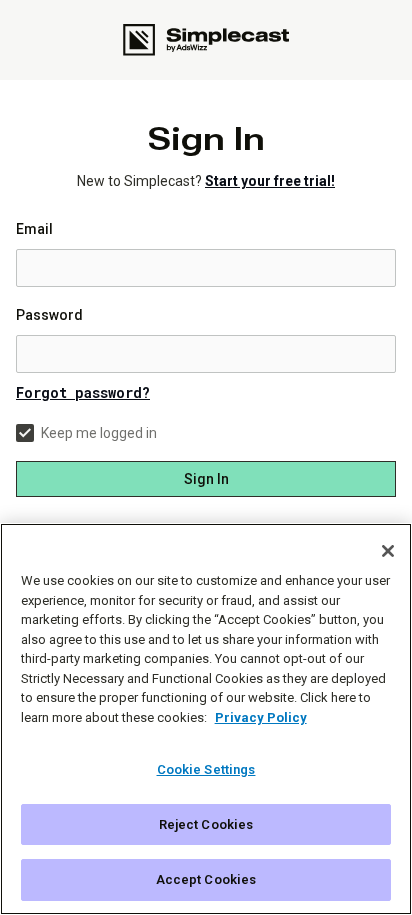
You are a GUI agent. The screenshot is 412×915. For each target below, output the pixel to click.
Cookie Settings (206, 769)
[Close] (388, 551)
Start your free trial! (270, 181)
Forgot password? (83, 392)
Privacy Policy (261, 717)
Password (49, 315)
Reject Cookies (206, 824)
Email (34, 229)
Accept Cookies (206, 879)
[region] (206, 719)
